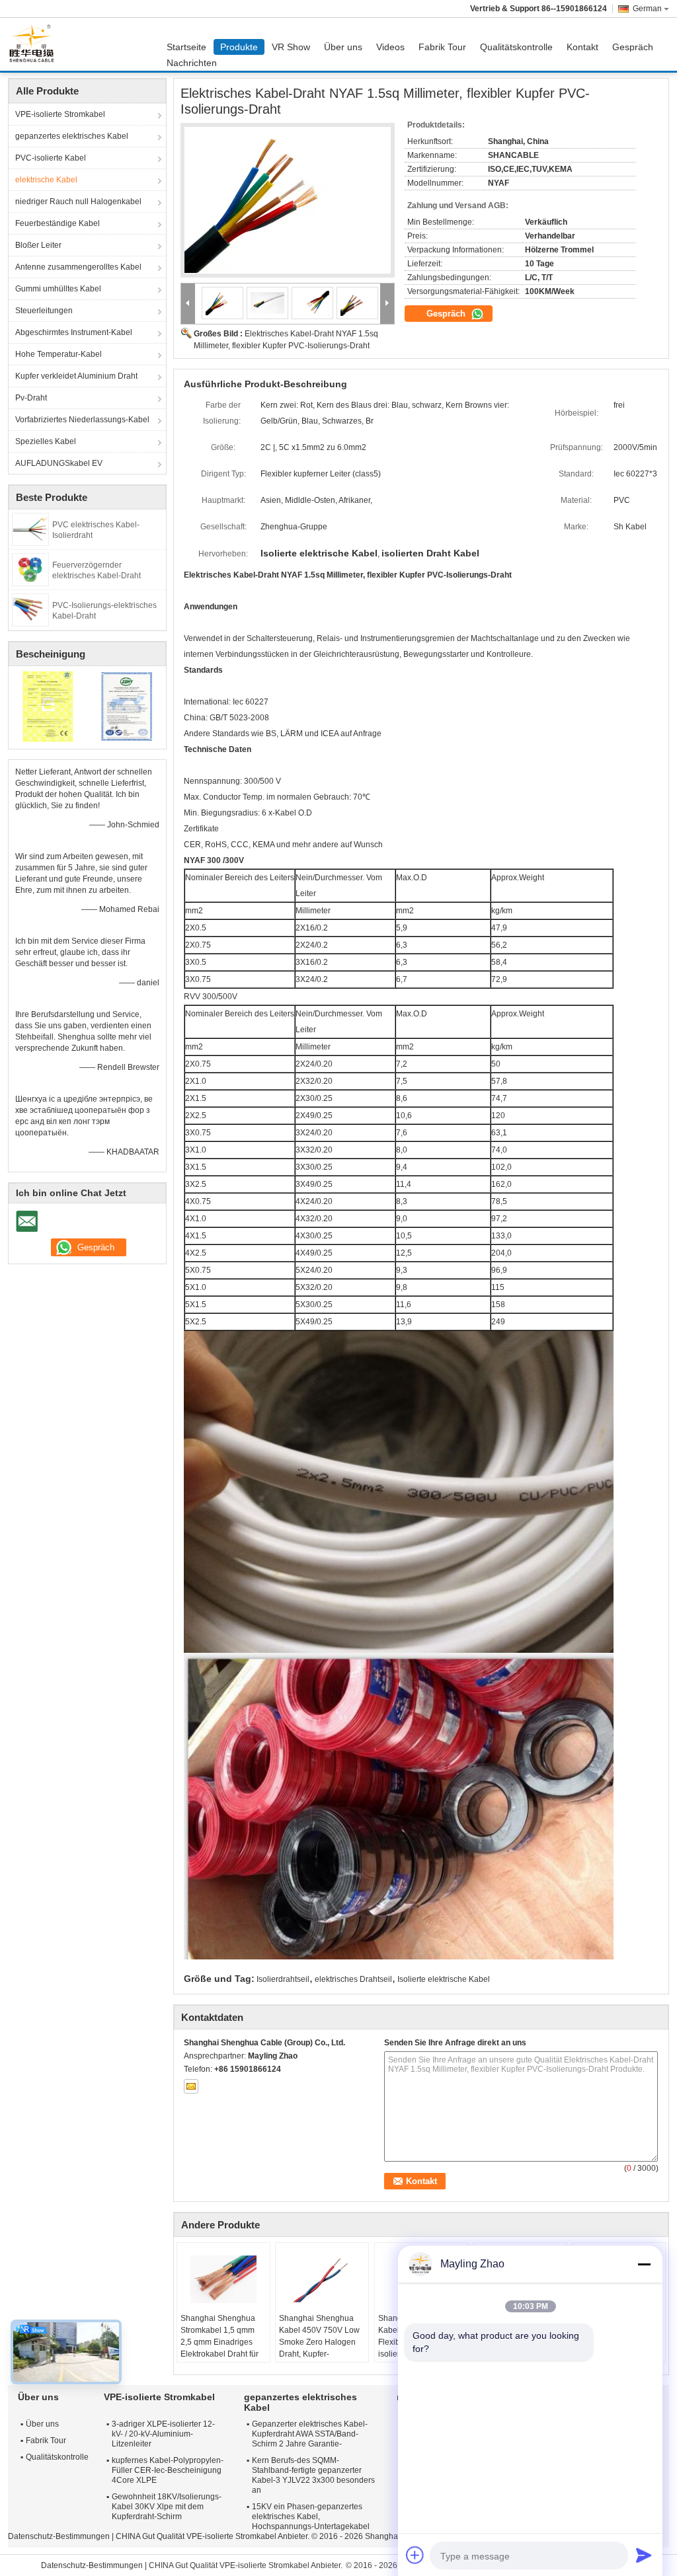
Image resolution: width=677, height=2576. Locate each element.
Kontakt (582, 47)
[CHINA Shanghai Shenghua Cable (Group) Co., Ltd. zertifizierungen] (48, 706)
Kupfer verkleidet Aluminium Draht (76, 376)
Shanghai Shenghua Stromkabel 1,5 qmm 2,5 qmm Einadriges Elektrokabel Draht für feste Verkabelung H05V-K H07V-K (219, 2348)
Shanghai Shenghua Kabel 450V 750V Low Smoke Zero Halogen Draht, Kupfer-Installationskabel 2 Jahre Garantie (319, 2348)
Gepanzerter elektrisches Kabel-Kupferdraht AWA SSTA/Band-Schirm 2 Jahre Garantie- (310, 2434)
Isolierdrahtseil (283, 1979)
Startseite (186, 47)
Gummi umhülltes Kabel (58, 289)
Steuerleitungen (44, 311)
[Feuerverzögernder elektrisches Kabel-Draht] (30, 569)
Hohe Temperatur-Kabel (59, 354)
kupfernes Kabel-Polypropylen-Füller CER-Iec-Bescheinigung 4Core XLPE (168, 2470)
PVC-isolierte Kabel (51, 158)
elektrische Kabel (46, 180)
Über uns (343, 47)
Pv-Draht (31, 398)
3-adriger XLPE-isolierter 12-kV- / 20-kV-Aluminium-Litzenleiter (163, 2434)
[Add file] (415, 2555)
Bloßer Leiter (38, 245)
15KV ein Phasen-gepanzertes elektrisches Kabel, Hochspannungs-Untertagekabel (311, 2517)
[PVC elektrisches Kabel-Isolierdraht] (30, 529)
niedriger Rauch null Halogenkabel (78, 202)
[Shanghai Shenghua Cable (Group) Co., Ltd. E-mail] (191, 2086)
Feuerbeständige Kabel (58, 223)
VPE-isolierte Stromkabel (60, 114)
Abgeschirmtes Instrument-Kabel (74, 332)
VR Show (291, 47)
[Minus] (644, 2264)
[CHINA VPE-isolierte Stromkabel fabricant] (35, 44)
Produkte (239, 47)
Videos (390, 47)
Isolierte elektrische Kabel (444, 1979)
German (647, 9)
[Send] (644, 2555)
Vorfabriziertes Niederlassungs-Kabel (82, 420)
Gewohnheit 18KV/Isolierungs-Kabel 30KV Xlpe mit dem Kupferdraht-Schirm (167, 2507)
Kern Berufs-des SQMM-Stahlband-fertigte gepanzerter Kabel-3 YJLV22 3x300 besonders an (313, 2475)
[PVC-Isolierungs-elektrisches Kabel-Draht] (30, 609)
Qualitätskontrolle (516, 47)
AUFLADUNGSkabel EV (59, 463)
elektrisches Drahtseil (353, 1979)
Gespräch (633, 47)
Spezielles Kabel (46, 441)
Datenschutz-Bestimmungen (59, 2536)
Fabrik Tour (442, 47)
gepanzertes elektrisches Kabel (72, 136)
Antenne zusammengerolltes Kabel (78, 267)
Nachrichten (192, 63)
